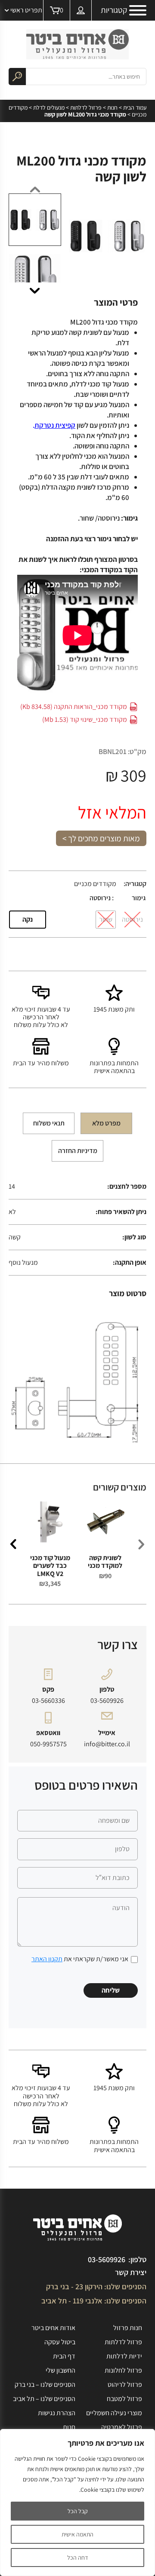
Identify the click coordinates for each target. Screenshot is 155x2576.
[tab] (106, 1123)
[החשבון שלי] (81, 10)
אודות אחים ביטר (53, 2328)
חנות (112, 107)
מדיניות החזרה (78, 1151)
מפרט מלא (106, 1123)
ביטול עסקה (60, 2342)
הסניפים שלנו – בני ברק (45, 2384)
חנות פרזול (128, 2328)
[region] (77, 2502)
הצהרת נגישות (57, 2413)
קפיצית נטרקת (55, 425)
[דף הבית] (77, 44)
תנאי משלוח (49, 1123)
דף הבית (64, 2356)
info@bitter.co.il (107, 1744)
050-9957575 (48, 1744)
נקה (28, 919)
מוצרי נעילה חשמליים (114, 2413)
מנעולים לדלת (49, 107)
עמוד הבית (135, 107)
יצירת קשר (131, 2272)
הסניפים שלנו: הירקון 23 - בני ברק (96, 2286)
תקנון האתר (47, 1959)
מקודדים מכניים (95, 884)
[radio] (132, 920)
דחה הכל (77, 2558)
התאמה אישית (77, 2534)
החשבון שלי (60, 2370)
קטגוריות (114, 10)
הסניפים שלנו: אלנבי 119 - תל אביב (94, 2301)
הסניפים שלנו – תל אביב (44, 2399)
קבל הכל (78, 2511)
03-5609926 (107, 1701)
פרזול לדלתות (86, 107)
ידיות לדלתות (124, 2356)
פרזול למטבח (124, 2399)
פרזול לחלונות (123, 2370)
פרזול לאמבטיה (122, 2427)
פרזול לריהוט (125, 2384)
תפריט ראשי (26, 10)
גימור (139, 898)
